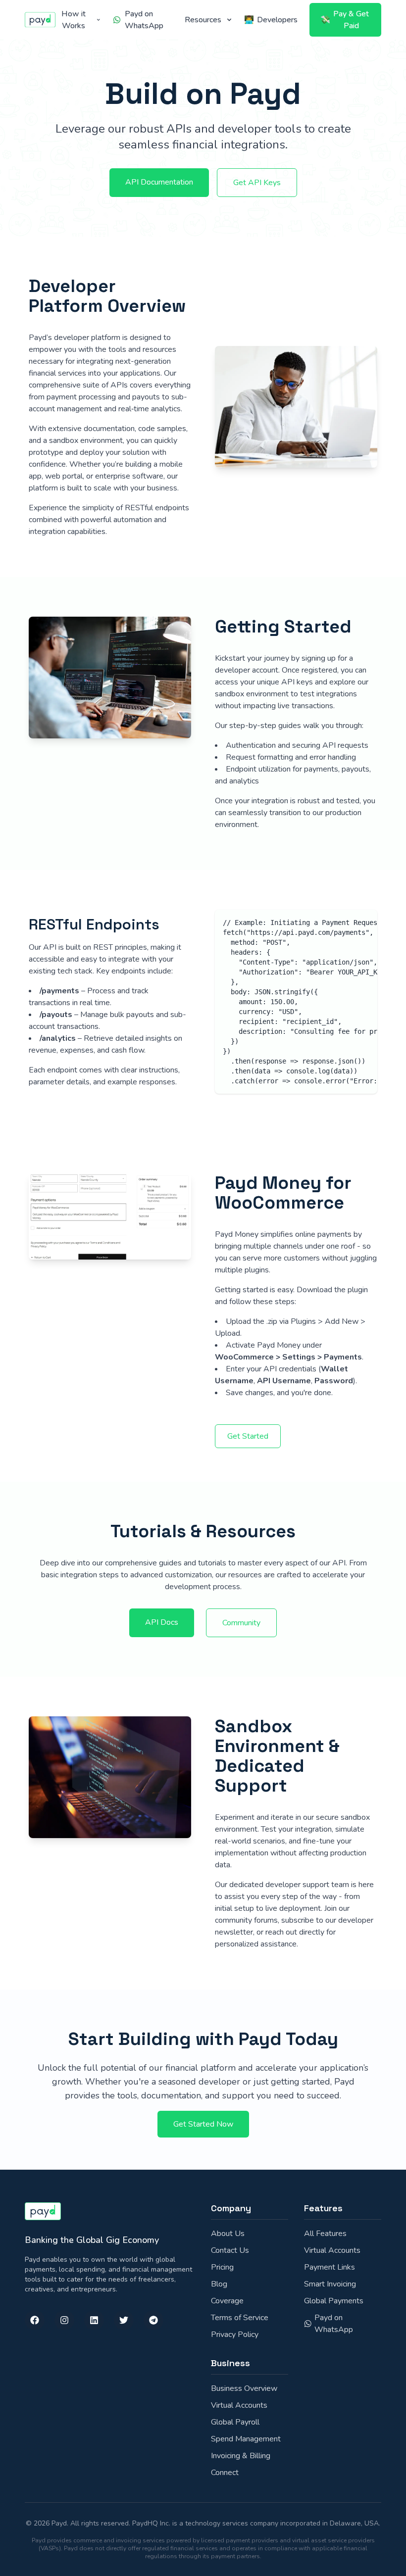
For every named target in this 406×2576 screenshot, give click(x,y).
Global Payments (334, 2301)
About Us (228, 2234)
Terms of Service (240, 2318)
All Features (325, 2234)
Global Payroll (235, 2422)
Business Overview (244, 2388)
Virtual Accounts (332, 2250)
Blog (219, 2284)
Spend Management (246, 2439)
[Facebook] (35, 2320)
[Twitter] (124, 2320)
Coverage (227, 2301)
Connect (225, 2473)
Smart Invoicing (330, 2284)
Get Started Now (203, 2124)
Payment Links (330, 2267)
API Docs (162, 1622)
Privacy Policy (235, 2334)
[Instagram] (64, 2320)
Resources (203, 20)
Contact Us (230, 2250)
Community (241, 1623)
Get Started (248, 1436)
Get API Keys (257, 183)
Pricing (222, 2267)
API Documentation (159, 182)
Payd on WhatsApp (334, 2324)
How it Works (74, 20)
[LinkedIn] (94, 2320)
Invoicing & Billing (241, 2456)
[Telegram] (153, 2320)
